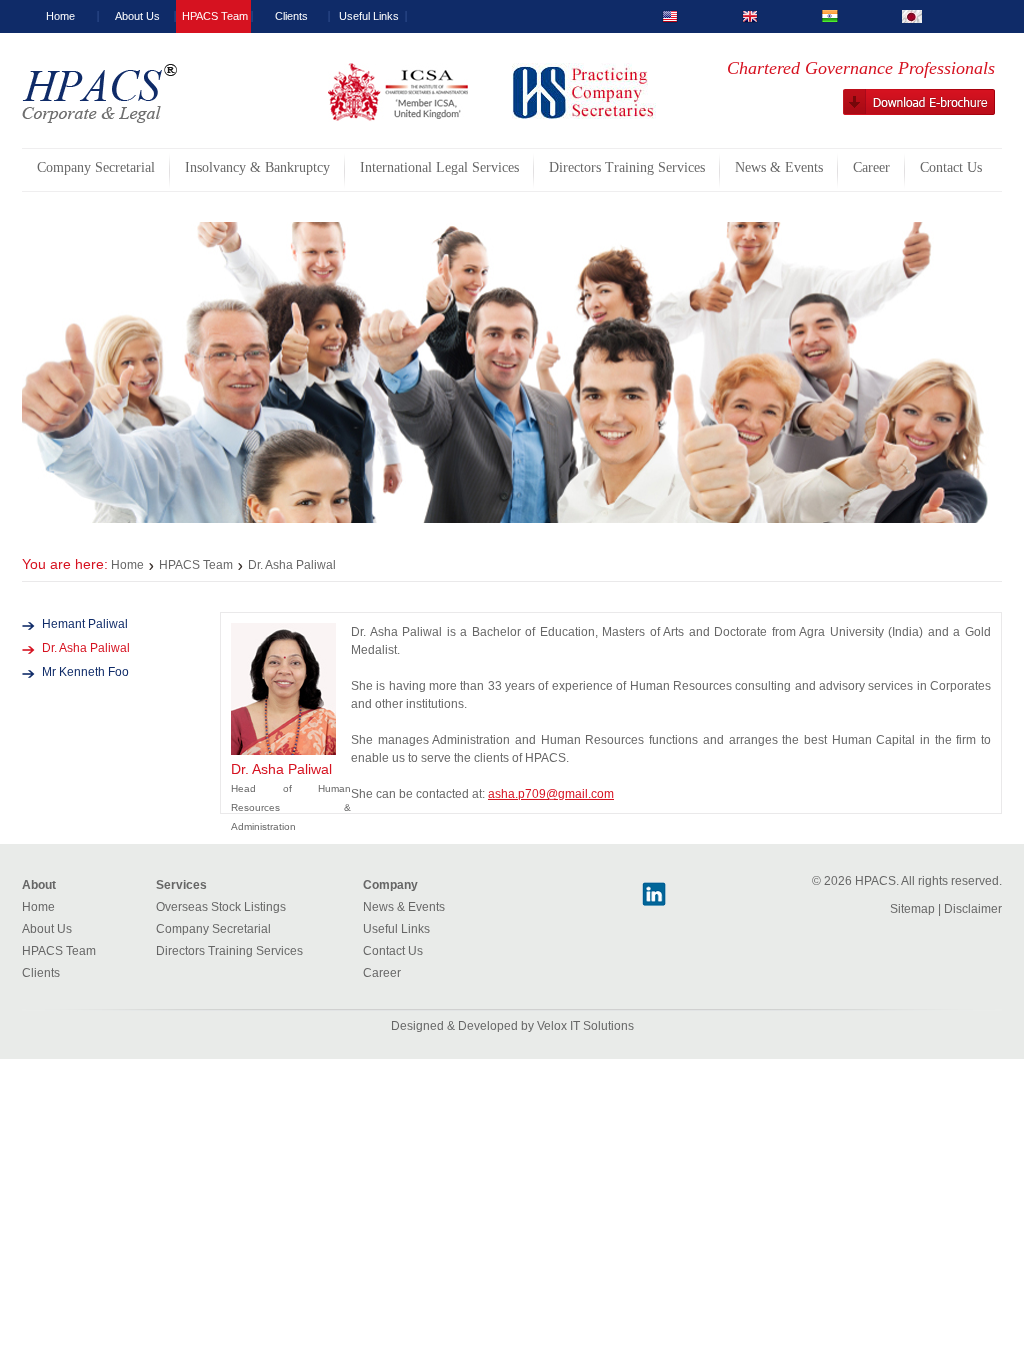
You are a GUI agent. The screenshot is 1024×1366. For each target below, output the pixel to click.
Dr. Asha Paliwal (86, 648)
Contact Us (393, 951)
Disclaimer (973, 909)
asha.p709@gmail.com (551, 794)
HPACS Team (215, 16)
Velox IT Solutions (585, 1026)
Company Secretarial (213, 929)
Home (60, 16)
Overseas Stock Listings (221, 907)
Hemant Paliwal (85, 624)
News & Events (404, 907)
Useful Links (369, 16)
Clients (291, 16)
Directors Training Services (229, 951)
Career (382, 973)
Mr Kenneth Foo (85, 672)
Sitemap (912, 909)
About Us (137, 16)
